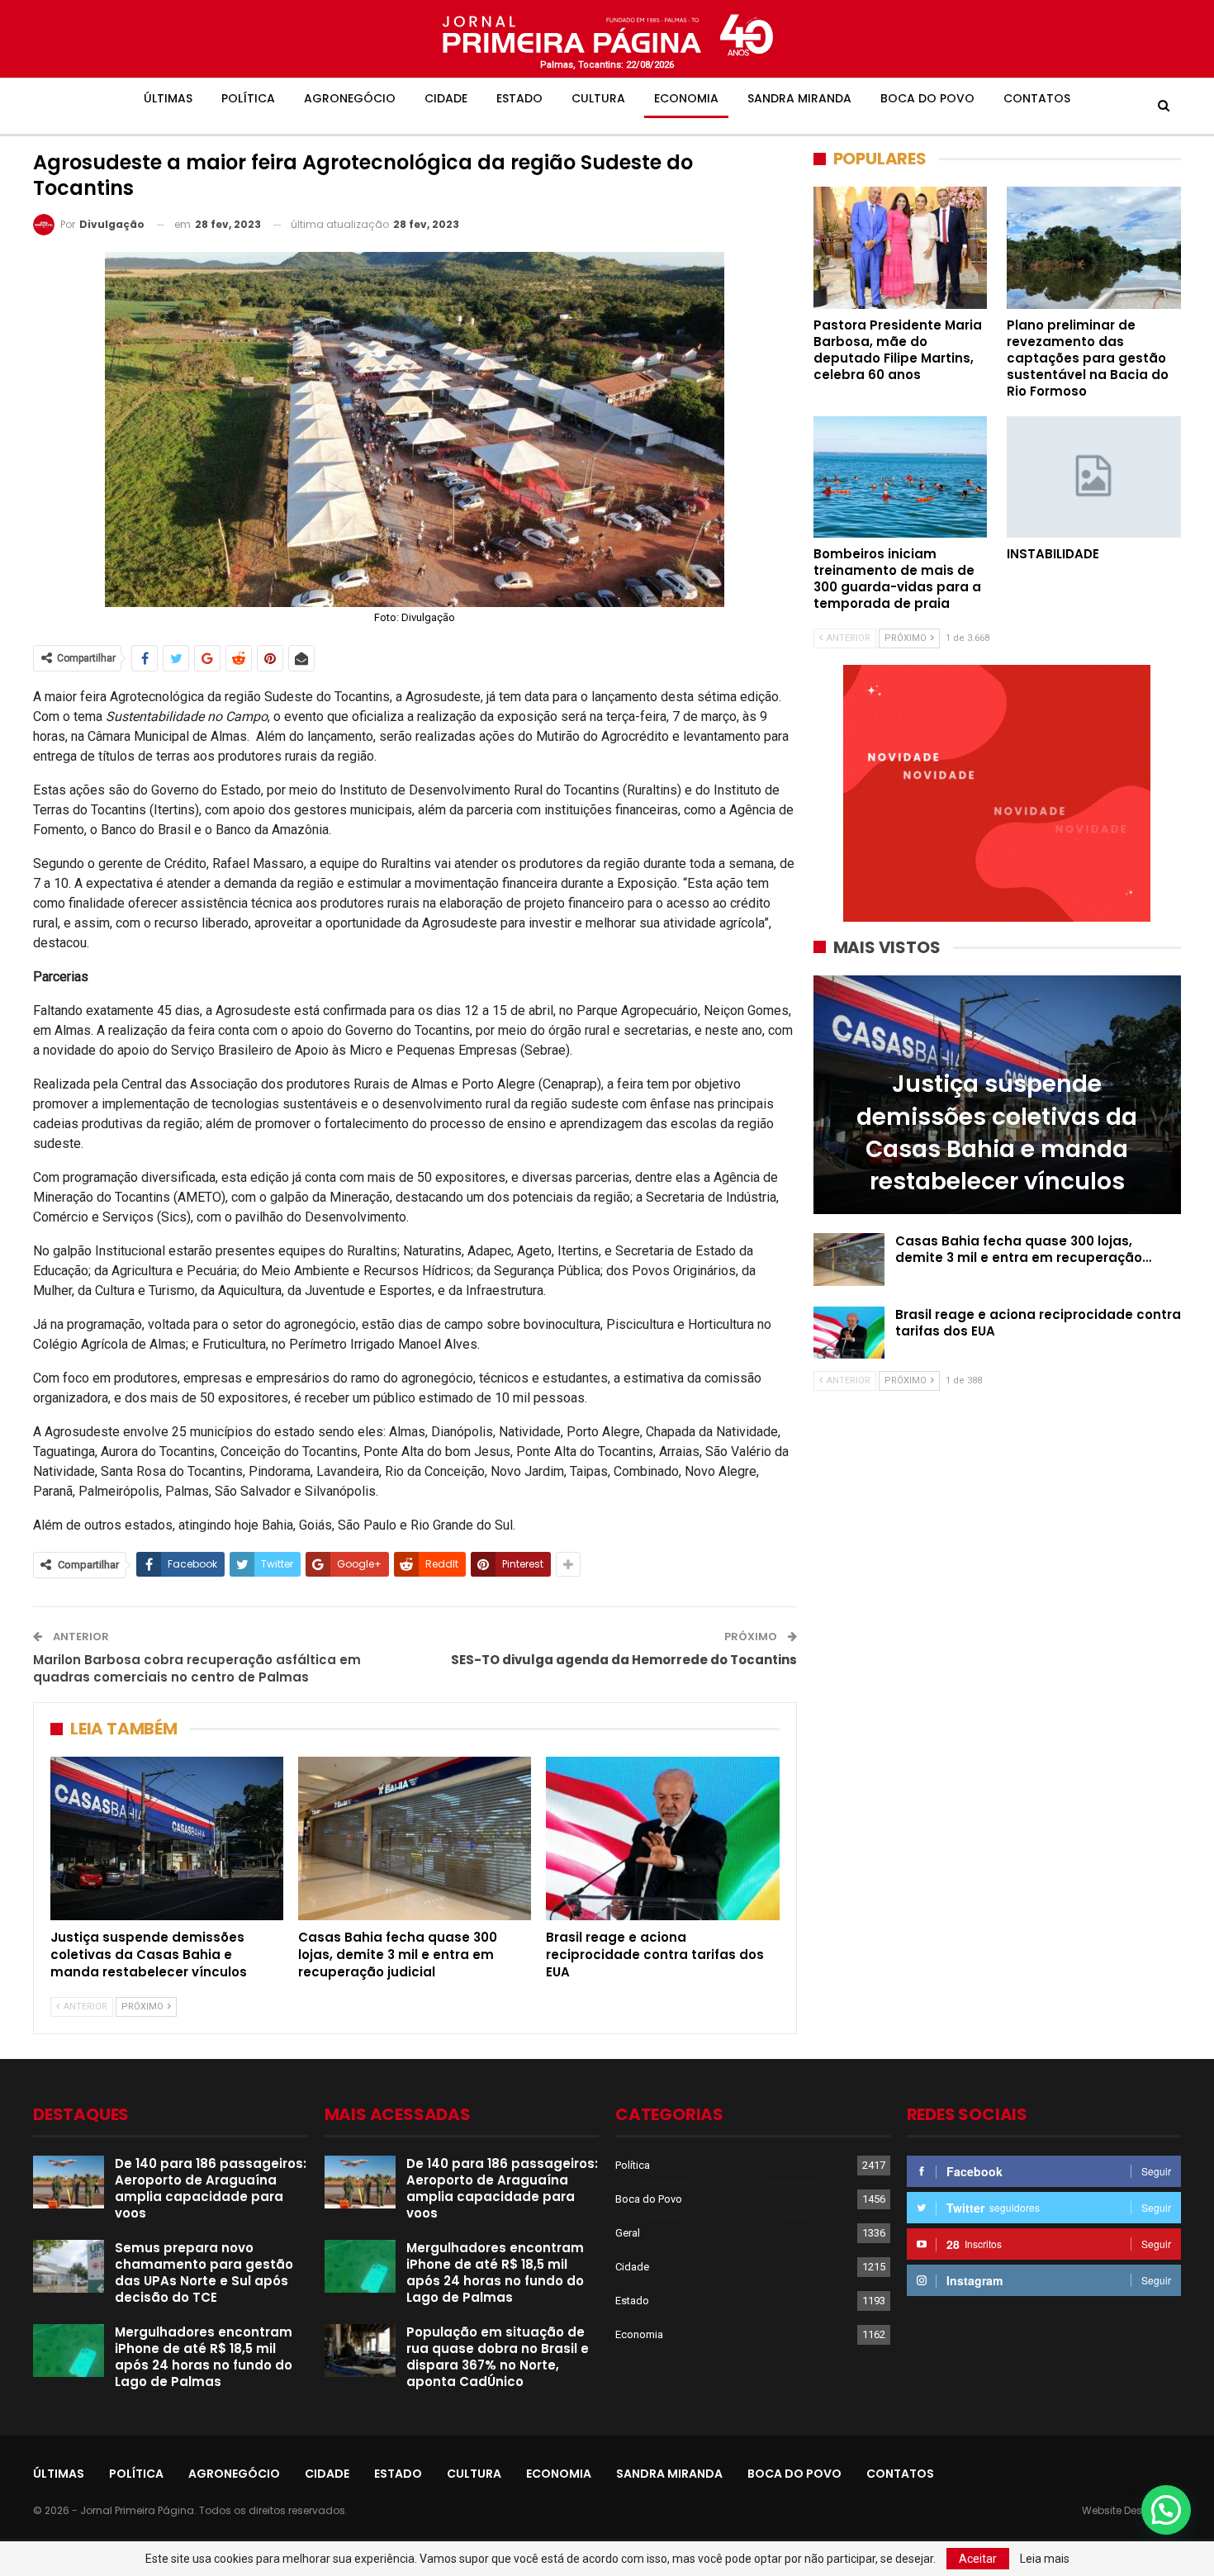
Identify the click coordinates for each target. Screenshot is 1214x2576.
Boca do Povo (927, 98)
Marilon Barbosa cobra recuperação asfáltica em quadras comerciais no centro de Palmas (197, 1668)
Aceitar (978, 2559)
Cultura (598, 98)
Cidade (446, 98)
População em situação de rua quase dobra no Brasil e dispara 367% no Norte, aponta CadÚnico (498, 2357)
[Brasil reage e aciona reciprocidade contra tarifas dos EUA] (662, 1838)
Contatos (1037, 98)
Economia (686, 98)
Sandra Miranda (799, 98)
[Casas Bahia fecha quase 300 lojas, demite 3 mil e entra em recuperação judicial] (415, 1838)
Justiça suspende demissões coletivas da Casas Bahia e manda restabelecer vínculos (997, 1133)
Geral (628, 2233)
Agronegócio (350, 98)
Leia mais (1045, 2559)
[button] (1166, 2510)
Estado (519, 98)
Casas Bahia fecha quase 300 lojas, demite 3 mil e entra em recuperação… (1023, 1249)
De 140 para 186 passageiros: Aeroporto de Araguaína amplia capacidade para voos (211, 2188)
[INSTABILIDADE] (1094, 477)
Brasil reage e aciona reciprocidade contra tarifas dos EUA (1038, 1323)
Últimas (168, 98)
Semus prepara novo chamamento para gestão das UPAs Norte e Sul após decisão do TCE (204, 2272)
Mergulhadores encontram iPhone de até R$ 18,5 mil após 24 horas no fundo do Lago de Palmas (204, 2357)
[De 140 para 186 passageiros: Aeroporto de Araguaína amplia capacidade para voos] (69, 2182)
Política (248, 98)
